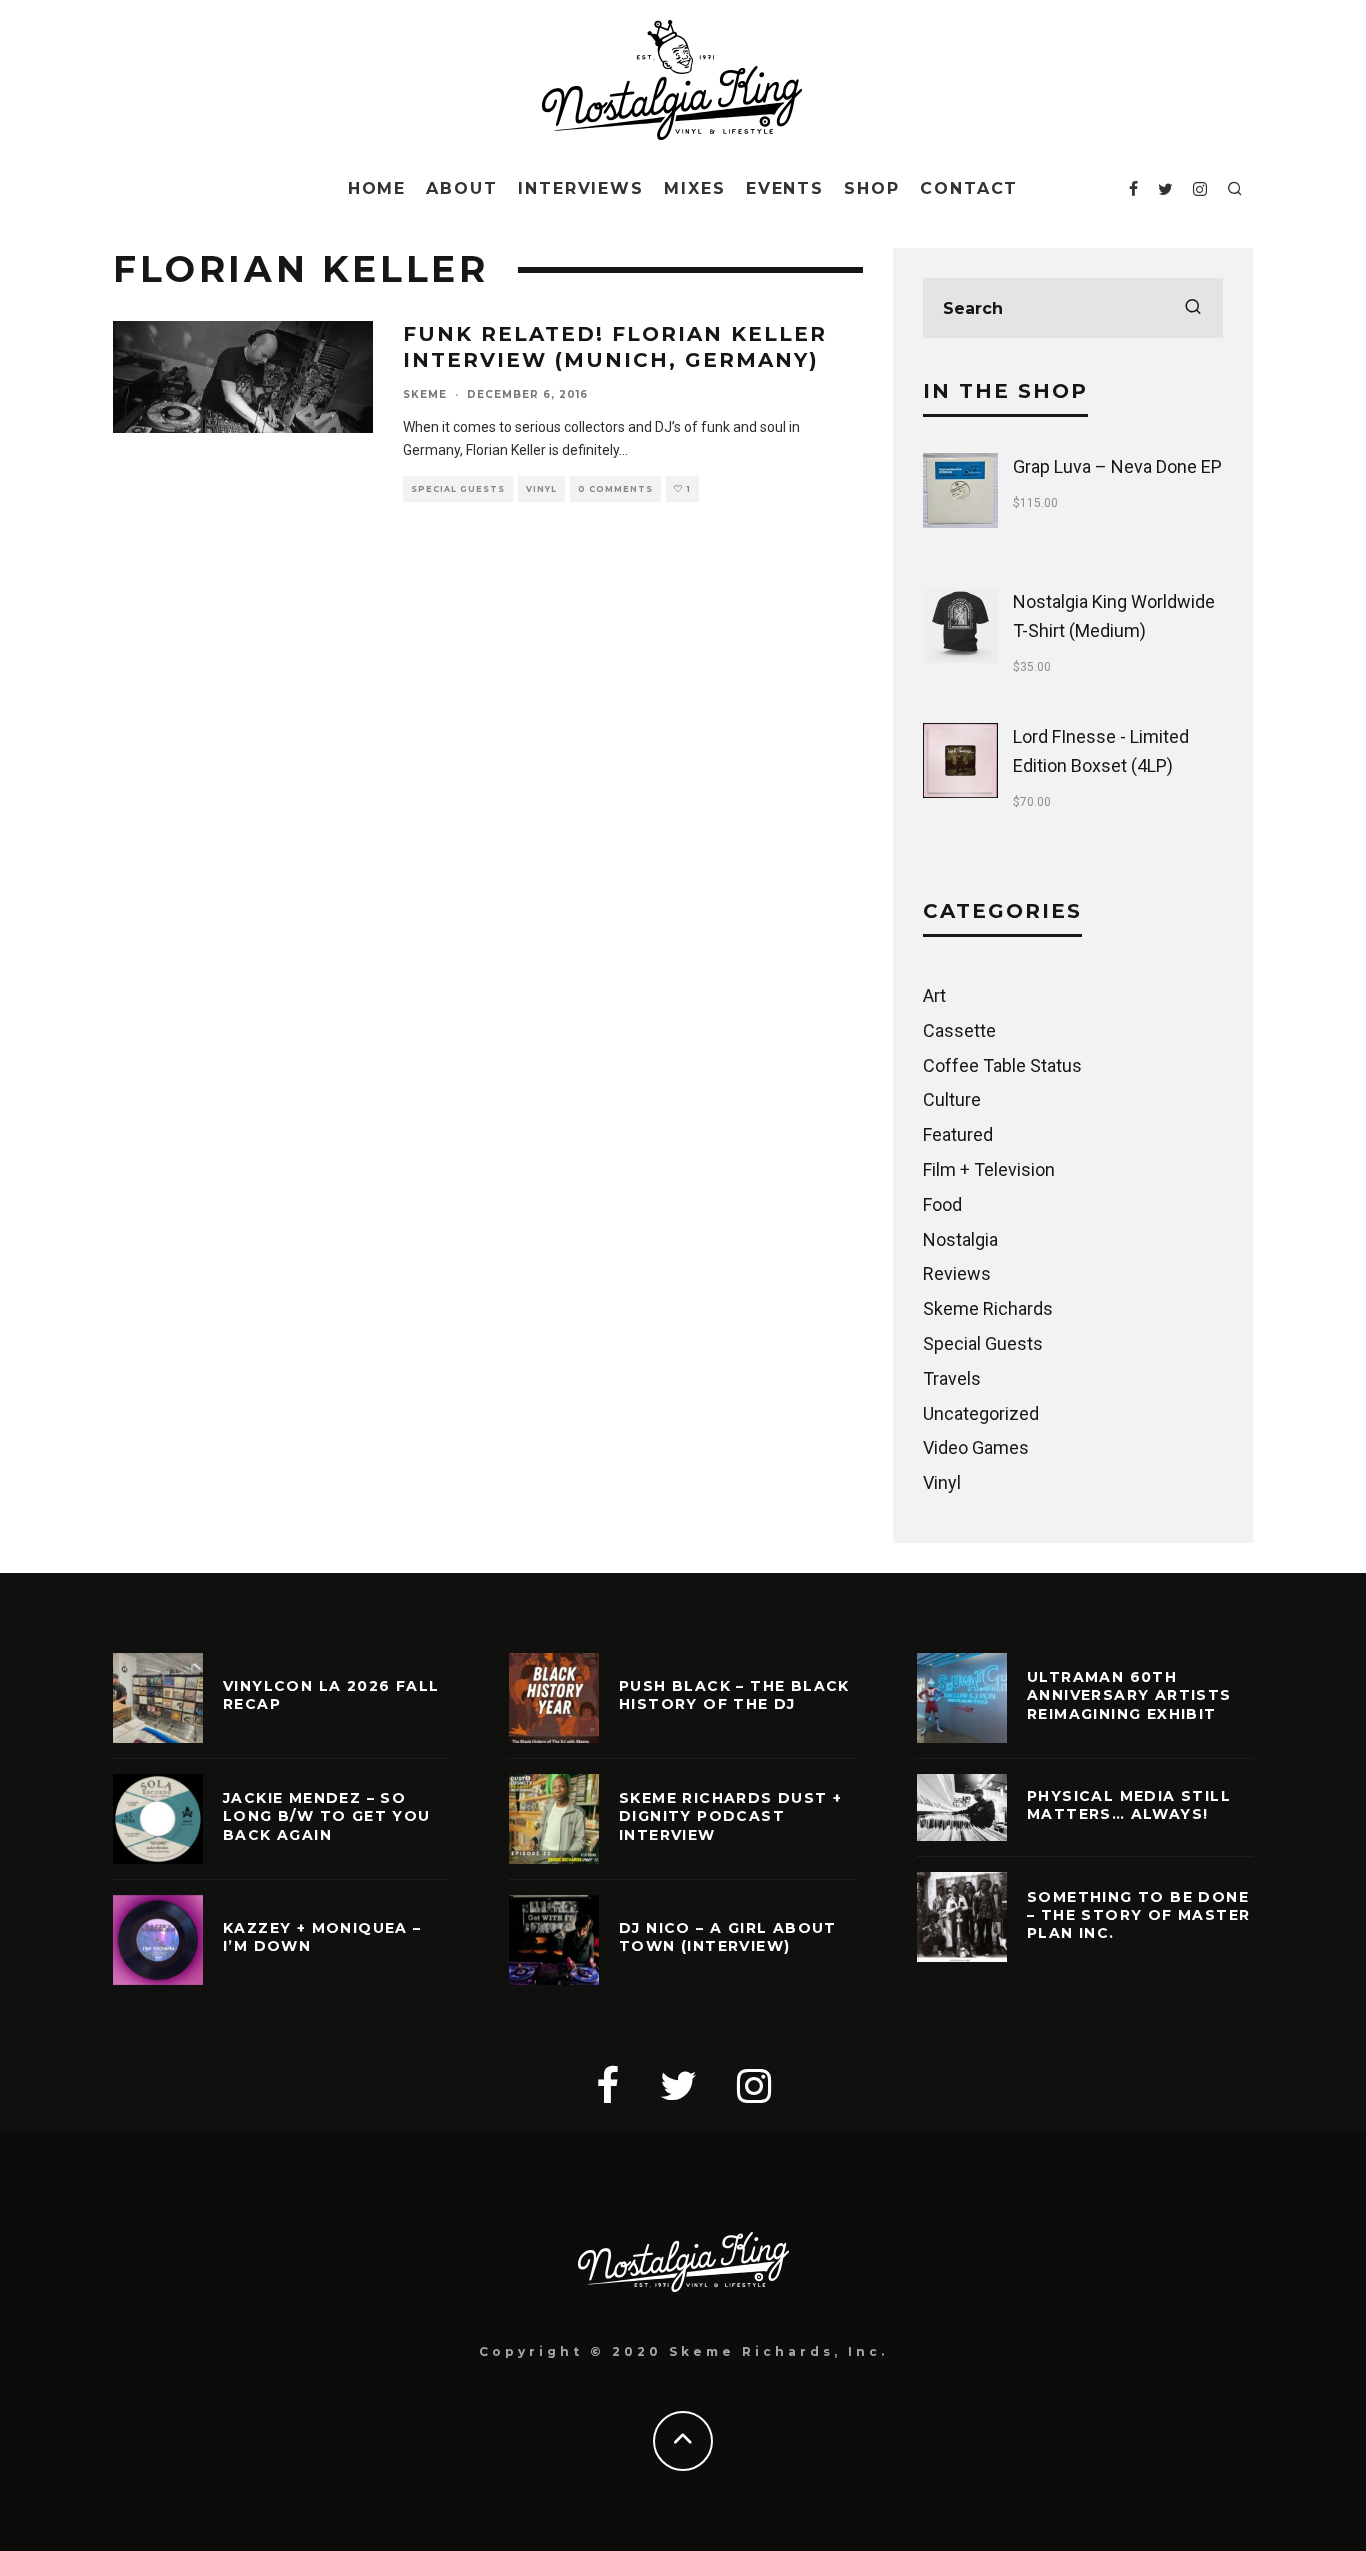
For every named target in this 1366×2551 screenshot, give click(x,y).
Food (942, 1204)
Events (785, 188)
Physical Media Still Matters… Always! (1129, 1805)
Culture (952, 1099)
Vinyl (541, 489)
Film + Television (989, 1169)
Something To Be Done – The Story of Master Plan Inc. (1138, 1915)
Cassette (959, 1030)
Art (934, 995)
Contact (969, 188)
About (462, 188)
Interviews (581, 188)
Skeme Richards (988, 1308)
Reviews (957, 1273)
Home (377, 188)
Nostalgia (960, 1239)
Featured (958, 1134)
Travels (952, 1378)
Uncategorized (981, 1413)
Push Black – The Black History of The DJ (734, 1695)
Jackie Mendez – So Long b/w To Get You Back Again (327, 1816)
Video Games (976, 1447)
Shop (872, 188)
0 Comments (615, 489)
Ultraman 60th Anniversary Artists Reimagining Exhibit (1129, 1695)
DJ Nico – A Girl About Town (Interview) (728, 1937)
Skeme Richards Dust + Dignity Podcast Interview (730, 1816)
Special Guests (458, 489)
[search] (1193, 308)
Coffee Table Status (1002, 1065)
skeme (425, 394)
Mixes (695, 188)
